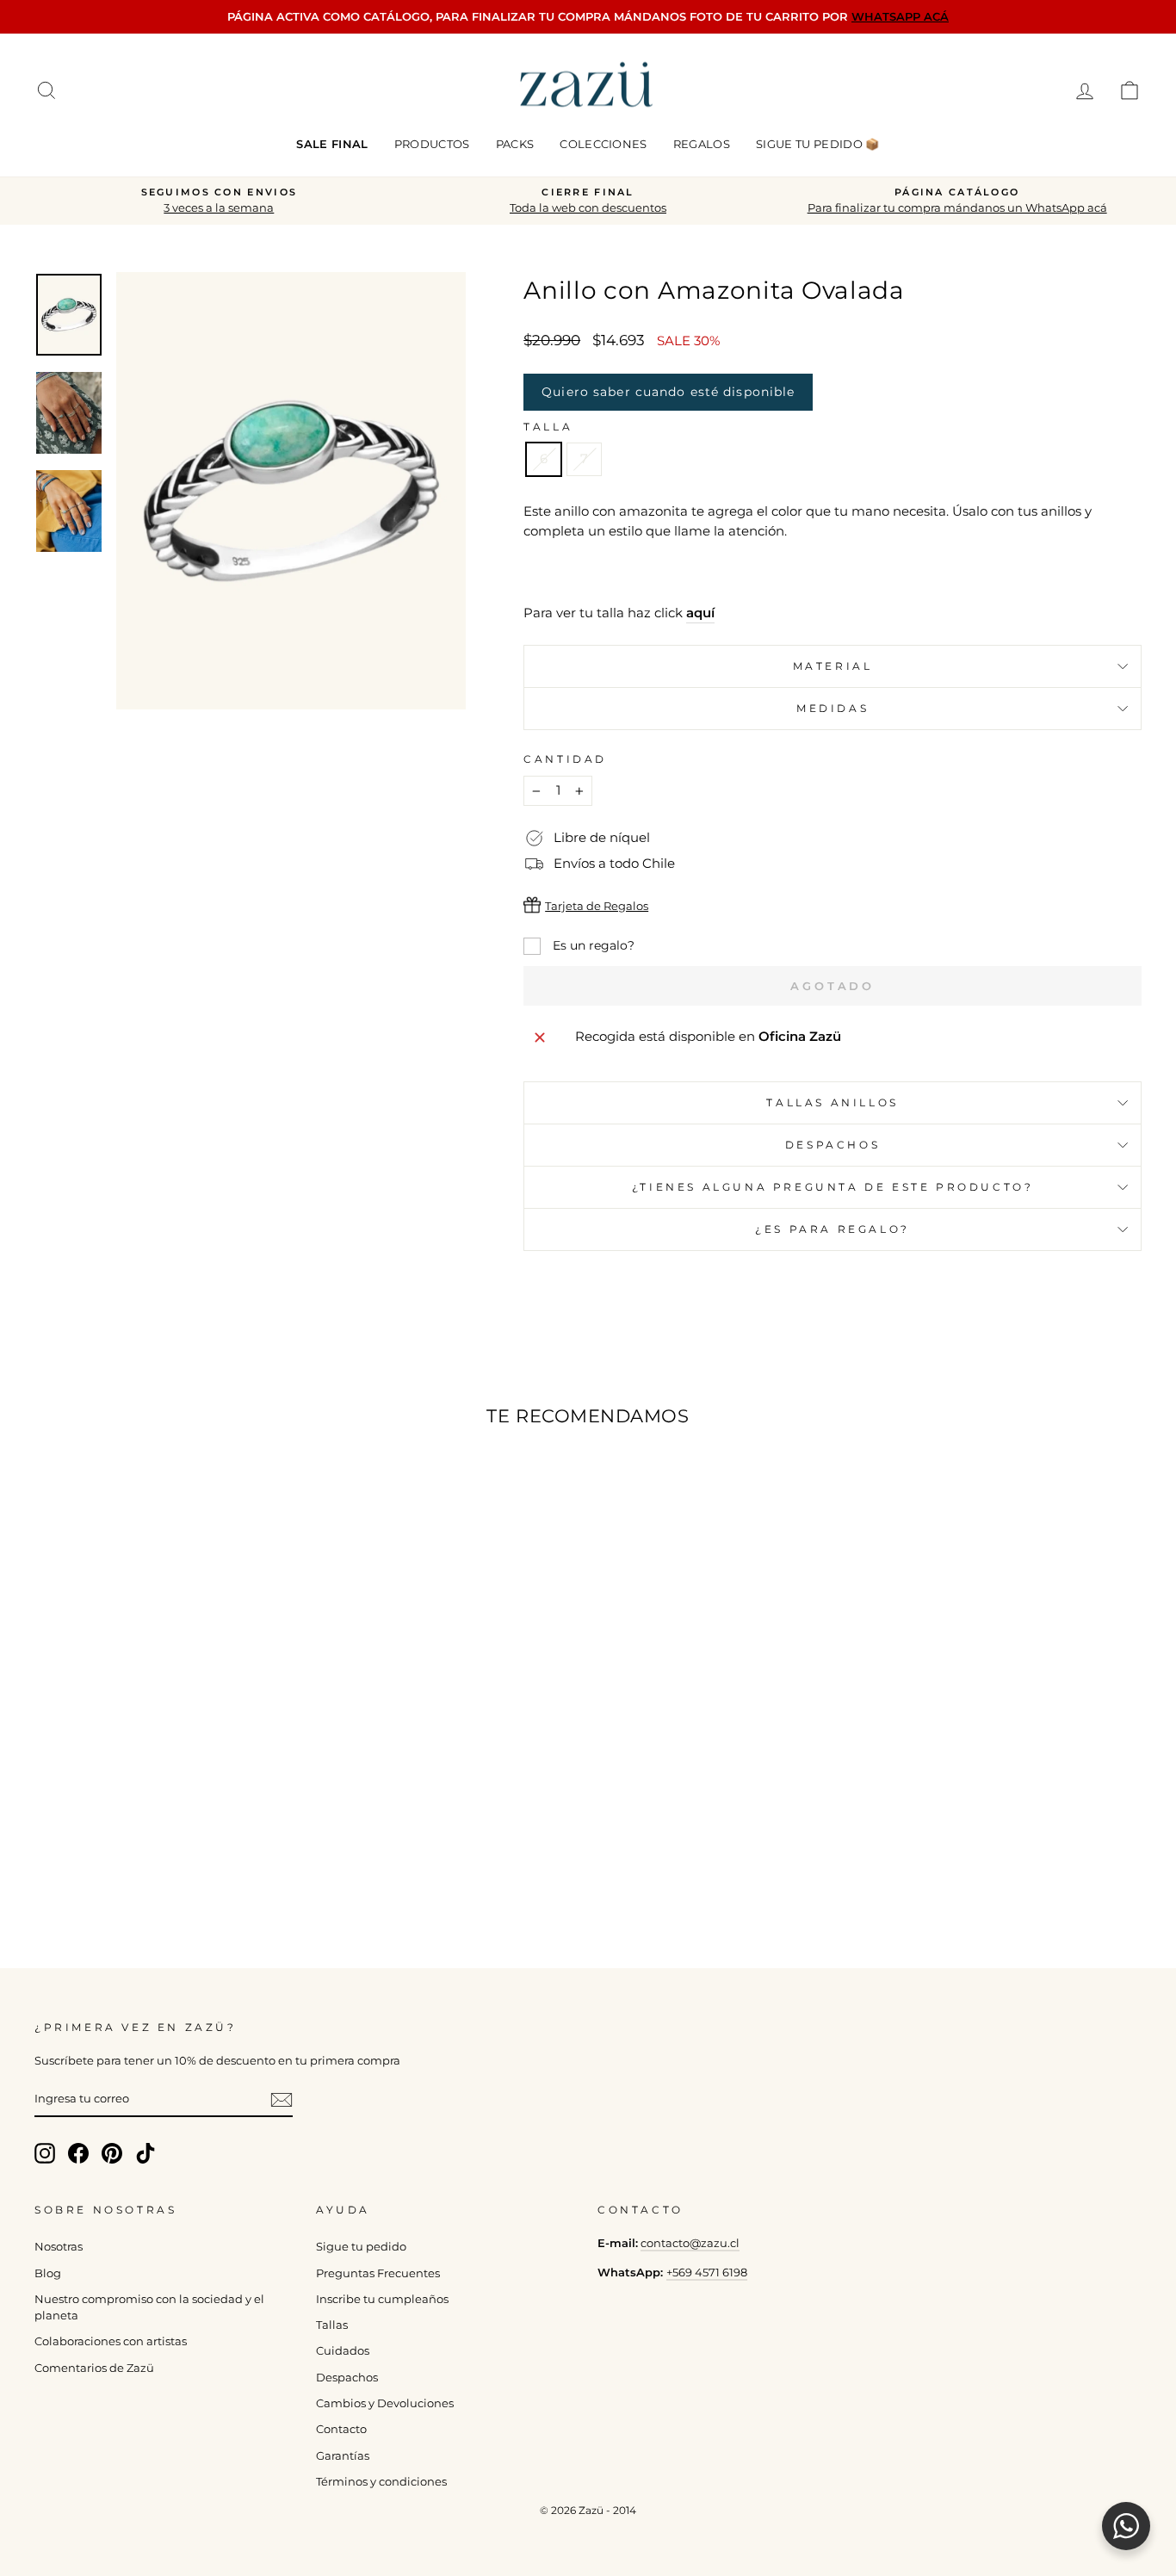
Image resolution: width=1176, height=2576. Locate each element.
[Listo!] (282, 2100)
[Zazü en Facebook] (78, 2153)
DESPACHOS (832, 1145)
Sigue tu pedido (361, 2247)
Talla (548, 427)
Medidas (832, 708)
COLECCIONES (603, 144)
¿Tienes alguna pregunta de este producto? (833, 1187)
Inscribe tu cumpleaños (382, 2299)
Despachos (347, 2378)
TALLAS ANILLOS (832, 1102)
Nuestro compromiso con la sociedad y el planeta (149, 2307)
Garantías (343, 2456)
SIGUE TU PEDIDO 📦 (818, 144)
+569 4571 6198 (707, 2273)
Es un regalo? (592, 945)
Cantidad (565, 759)
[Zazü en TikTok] (145, 2153)
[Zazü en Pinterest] (112, 2153)
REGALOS (702, 144)
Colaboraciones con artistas (111, 2341)
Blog (48, 2273)
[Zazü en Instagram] (45, 2153)
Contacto (341, 2429)
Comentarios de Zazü (94, 2368)
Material (833, 666)
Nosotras (59, 2247)
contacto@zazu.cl (690, 2243)
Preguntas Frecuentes (378, 2273)
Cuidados (343, 2351)
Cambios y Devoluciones (385, 2403)
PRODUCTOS (432, 144)
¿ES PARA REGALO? (832, 1229)
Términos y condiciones (381, 2482)
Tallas (332, 2325)
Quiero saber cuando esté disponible (668, 392)
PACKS (515, 144)
